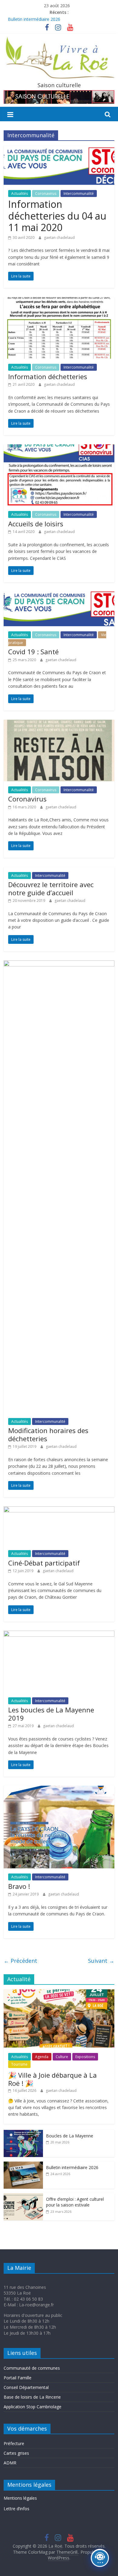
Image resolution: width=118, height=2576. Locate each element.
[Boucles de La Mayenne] (23, 2133)
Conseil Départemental (26, 2387)
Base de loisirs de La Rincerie (32, 2397)
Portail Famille (18, 2378)
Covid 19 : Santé (33, 652)
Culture (62, 2057)
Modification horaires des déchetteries (48, 1434)
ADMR (10, 2463)
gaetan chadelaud (59, 238)
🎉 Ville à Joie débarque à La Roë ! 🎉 (52, 2079)
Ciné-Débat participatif (44, 1563)
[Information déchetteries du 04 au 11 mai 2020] (59, 149)
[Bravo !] (59, 1789)
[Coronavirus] (59, 723)
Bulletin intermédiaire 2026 (34, 19)
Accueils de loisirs (36, 524)
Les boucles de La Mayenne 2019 (51, 1714)
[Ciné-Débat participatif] (59, 1510)
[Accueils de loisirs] (59, 448)
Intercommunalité (79, 194)
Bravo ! (19, 1886)
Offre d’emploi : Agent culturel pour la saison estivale (75, 2202)
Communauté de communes (32, 2368)
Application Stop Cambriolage (33, 2407)
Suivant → (101, 1961)
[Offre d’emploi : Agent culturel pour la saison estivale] (23, 2196)
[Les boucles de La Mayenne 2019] (59, 1634)
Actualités (20, 194)
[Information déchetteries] (59, 301)
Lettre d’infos (16, 2509)
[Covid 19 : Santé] (59, 595)
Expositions (85, 2057)
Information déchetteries (48, 376)
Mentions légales (20, 2498)
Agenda (42, 2057)
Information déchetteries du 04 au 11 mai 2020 (57, 216)
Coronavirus (46, 194)
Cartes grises (16, 2453)
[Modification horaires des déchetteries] (59, 964)
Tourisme (19, 2064)
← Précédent (20, 1961)
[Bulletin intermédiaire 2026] (23, 2165)
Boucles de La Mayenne (70, 2136)
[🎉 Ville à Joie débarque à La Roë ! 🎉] (59, 1992)
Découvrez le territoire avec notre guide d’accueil (51, 888)
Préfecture (14, 2443)
